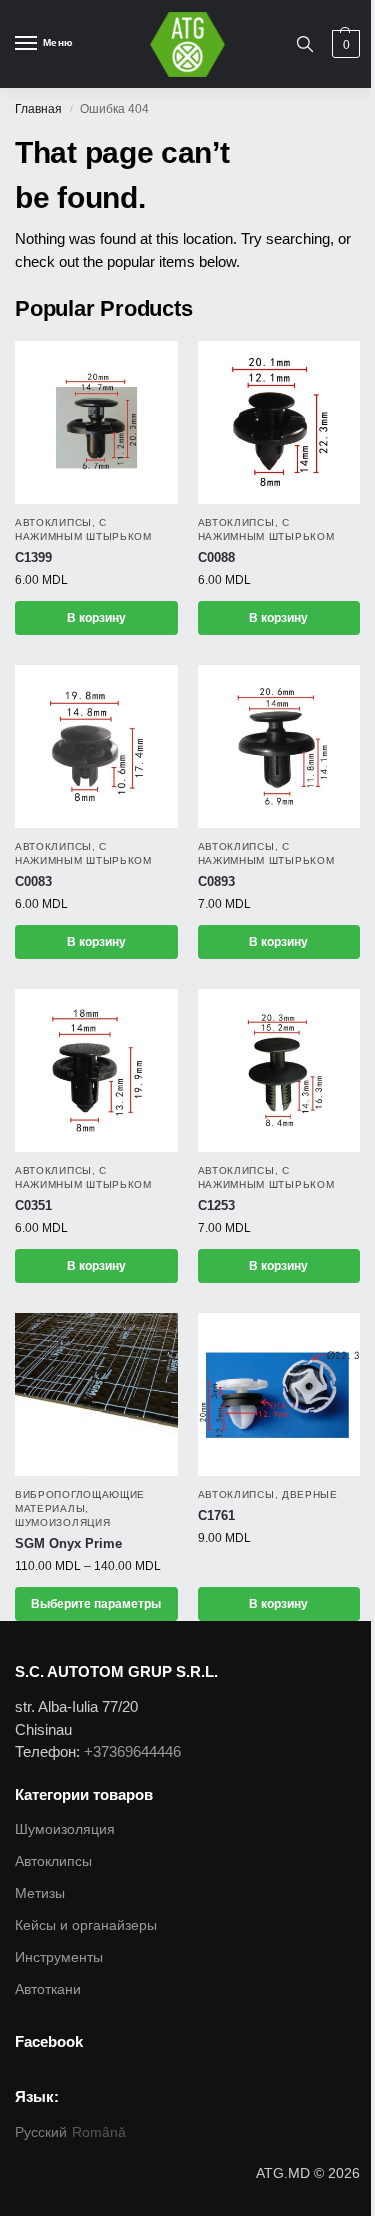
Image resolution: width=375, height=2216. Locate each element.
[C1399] (96, 422)
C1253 (216, 1205)
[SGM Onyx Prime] (96, 1394)
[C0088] (279, 422)
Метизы (40, 1893)
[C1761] (279, 1394)
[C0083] (96, 746)
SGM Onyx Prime (68, 1543)
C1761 (216, 1515)
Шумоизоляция (62, 1522)
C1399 (33, 557)
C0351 (33, 1205)
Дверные (310, 1494)
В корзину (96, 618)
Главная (38, 109)
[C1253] (279, 1070)
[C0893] (279, 746)
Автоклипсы (53, 522)
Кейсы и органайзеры (86, 1925)
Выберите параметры (96, 1604)
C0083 (33, 881)
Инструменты (59, 1957)
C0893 (216, 881)
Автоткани (48, 1989)
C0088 (216, 557)
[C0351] (96, 1070)
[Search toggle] (305, 44)
